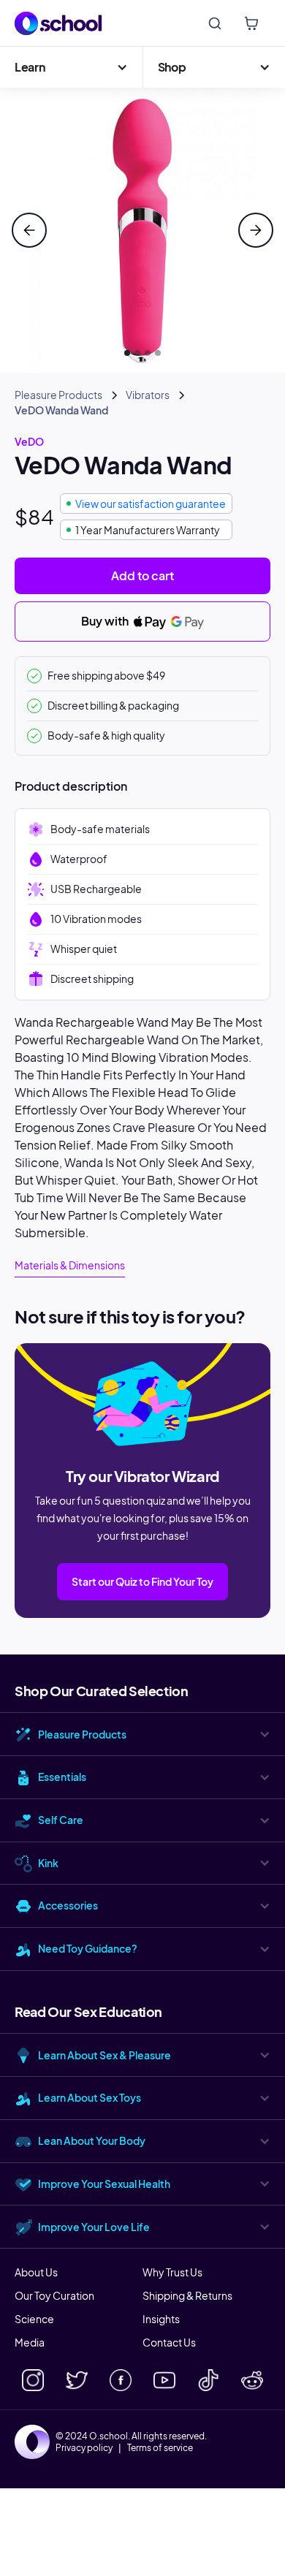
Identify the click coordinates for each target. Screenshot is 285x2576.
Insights (161, 2319)
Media (30, 2342)
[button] (71, 67)
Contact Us (169, 2342)
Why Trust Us (172, 2272)
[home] (58, 23)
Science (34, 2319)
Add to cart (142, 575)
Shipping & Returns (187, 2295)
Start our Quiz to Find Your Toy (142, 1581)
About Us (36, 2272)
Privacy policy (84, 2448)
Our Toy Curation (54, 2295)
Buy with (106, 621)
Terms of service (160, 2448)
